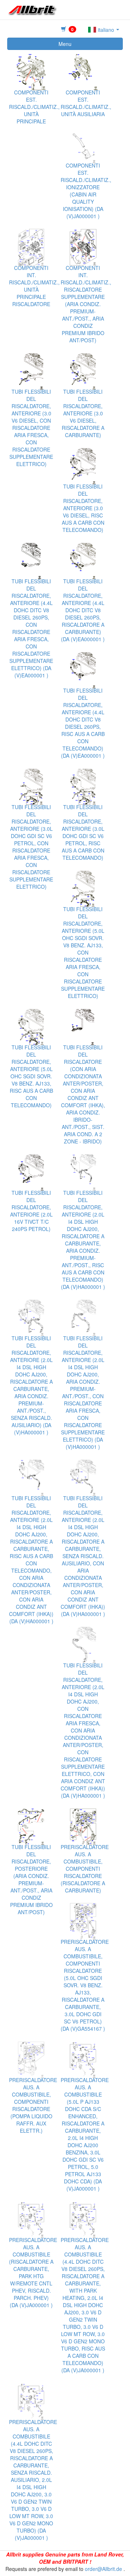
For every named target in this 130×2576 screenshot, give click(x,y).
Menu (65, 44)
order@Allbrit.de (103, 2569)
